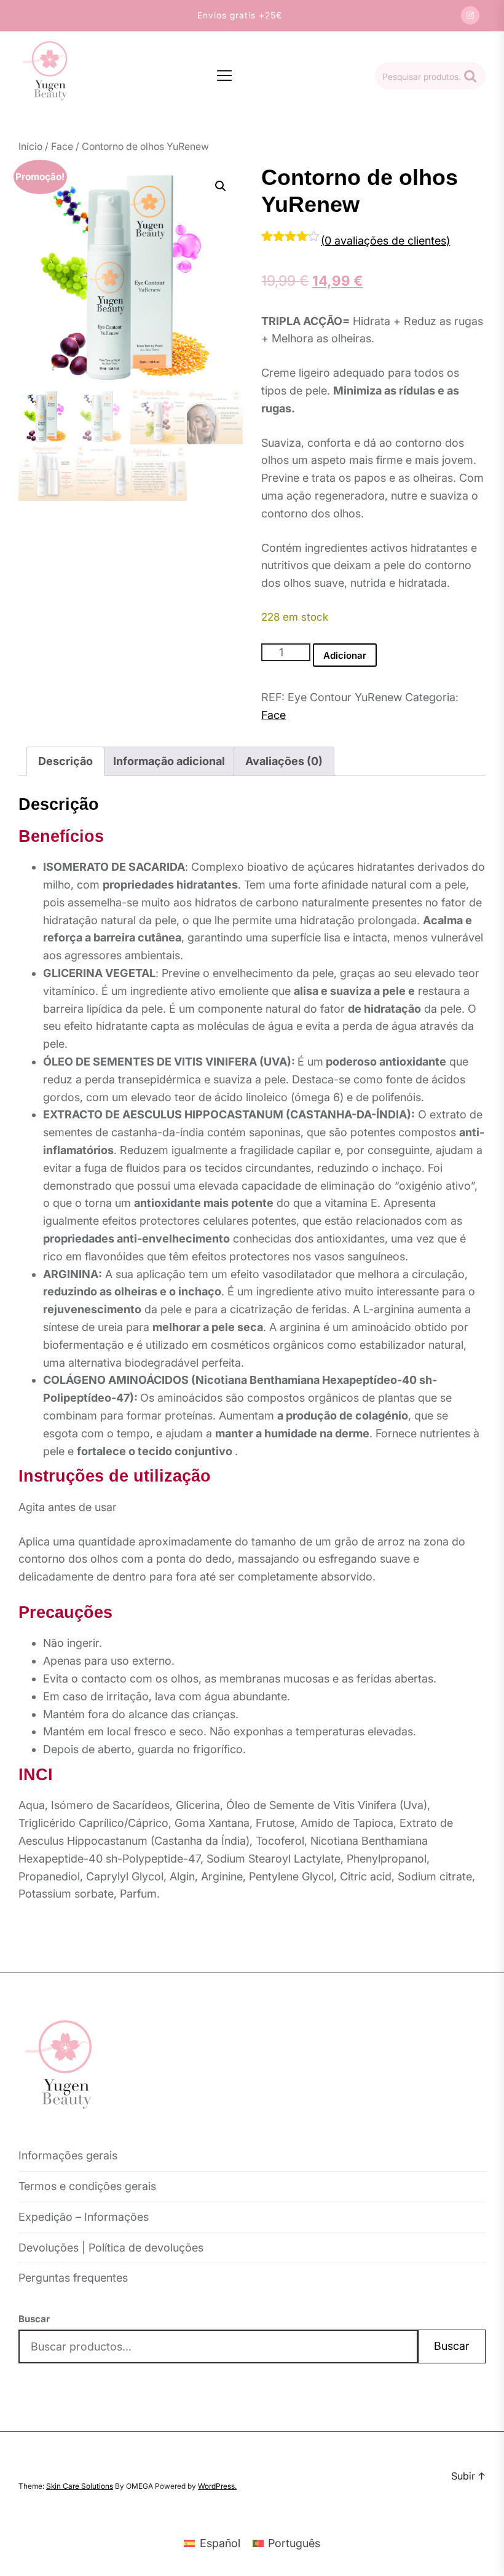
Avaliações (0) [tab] (284, 761)
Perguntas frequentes (73, 2278)
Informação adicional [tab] (169, 761)
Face (62, 146)
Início (30, 146)
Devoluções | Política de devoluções (111, 2248)
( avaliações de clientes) (385, 241)
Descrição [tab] (65, 761)
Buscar (34, 2319)
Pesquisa (470, 76)
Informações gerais (68, 2155)
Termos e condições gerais (87, 2186)
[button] (221, 186)
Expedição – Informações (84, 2217)
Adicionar (345, 655)
